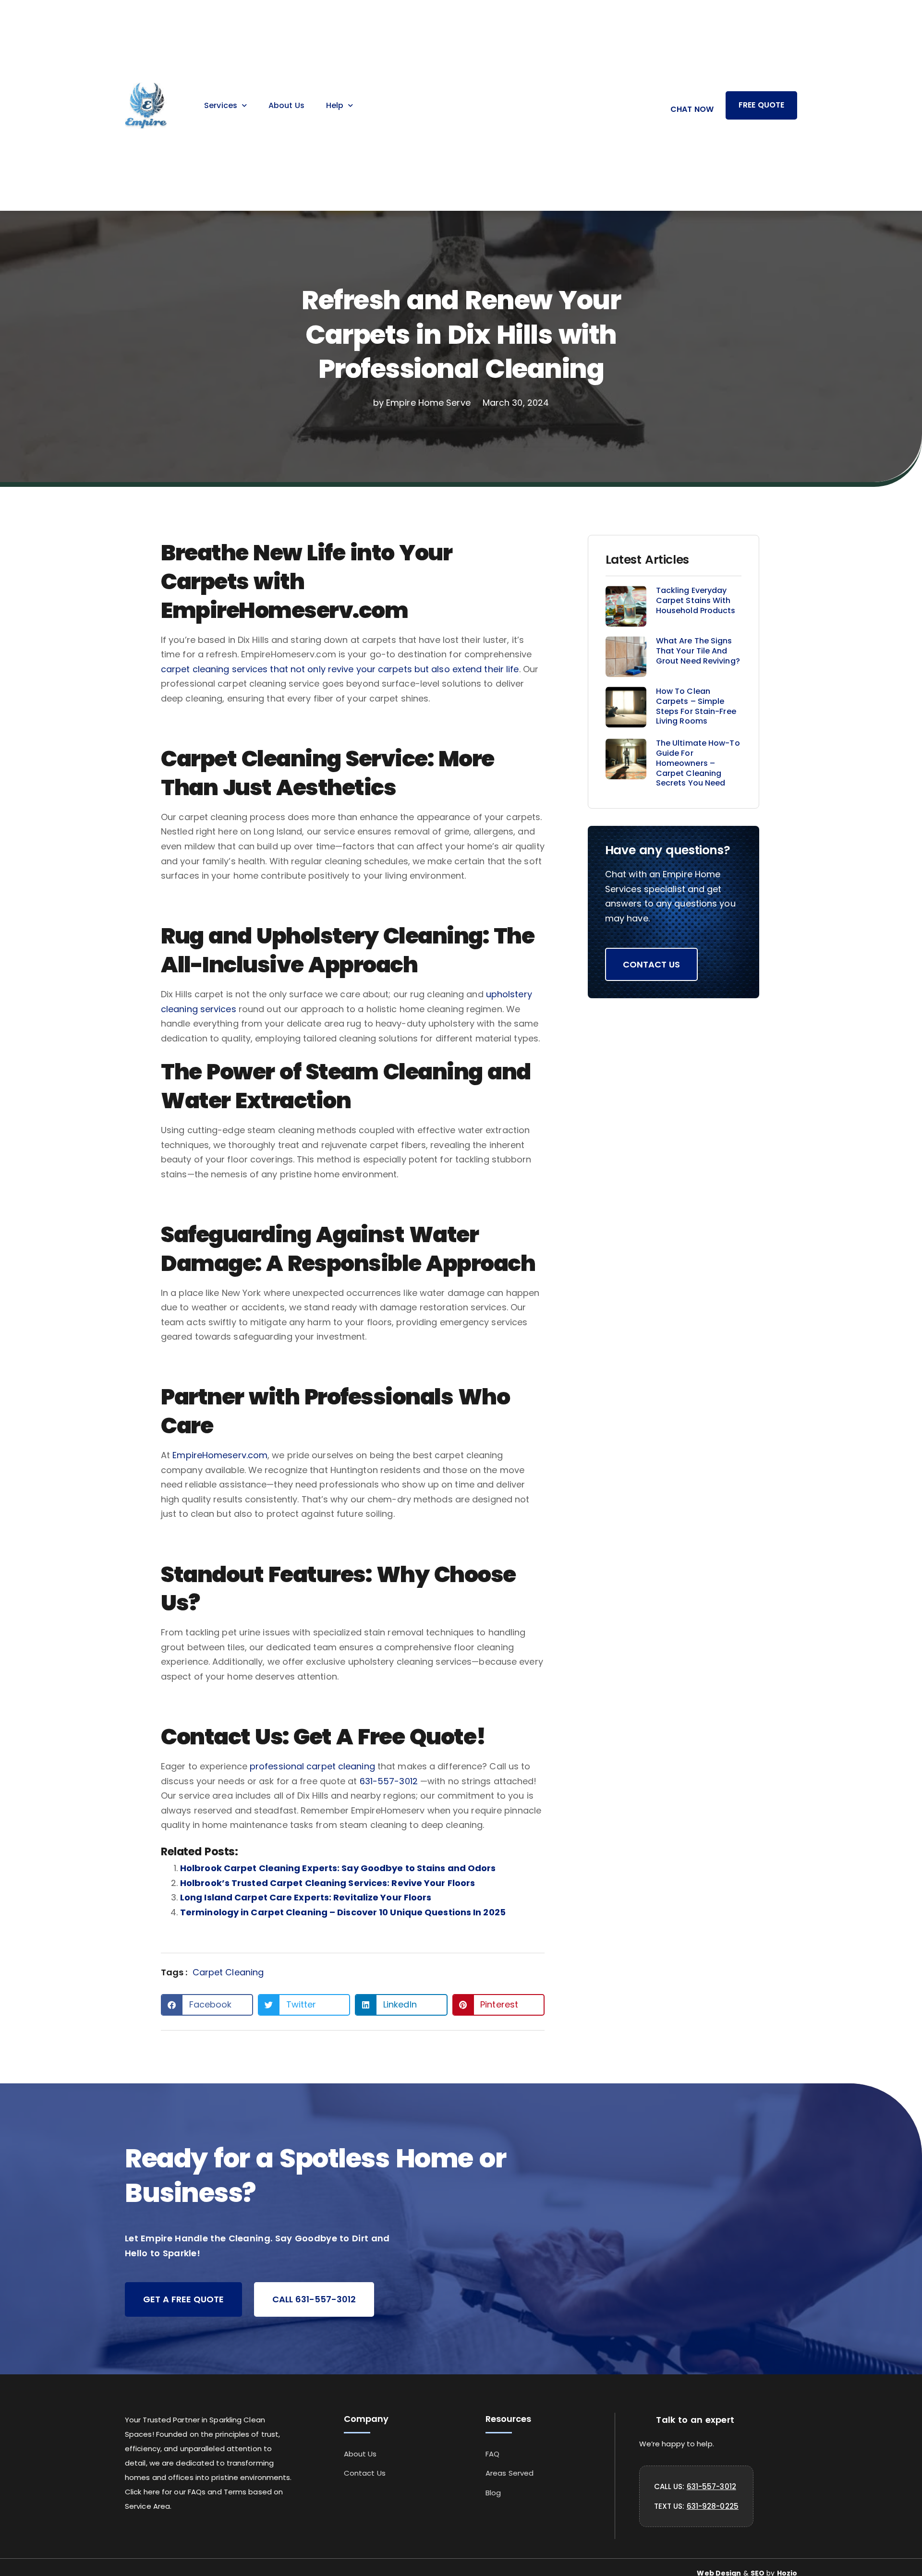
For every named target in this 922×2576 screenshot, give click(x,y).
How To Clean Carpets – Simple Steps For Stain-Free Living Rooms (696, 706)
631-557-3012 (389, 1781)
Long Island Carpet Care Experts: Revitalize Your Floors (306, 1897)
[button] (207, 2005)
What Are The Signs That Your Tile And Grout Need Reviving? (698, 651)
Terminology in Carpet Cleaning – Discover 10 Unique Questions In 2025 (343, 1912)
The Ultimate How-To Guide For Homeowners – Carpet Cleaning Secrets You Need (698, 763)
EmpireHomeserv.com (220, 1455)
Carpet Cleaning (228, 1972)
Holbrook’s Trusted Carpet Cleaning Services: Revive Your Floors (328, 1883)
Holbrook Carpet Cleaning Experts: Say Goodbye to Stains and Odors (338, 1868)
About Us (286, 105)
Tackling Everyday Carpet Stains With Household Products (696, 600)
